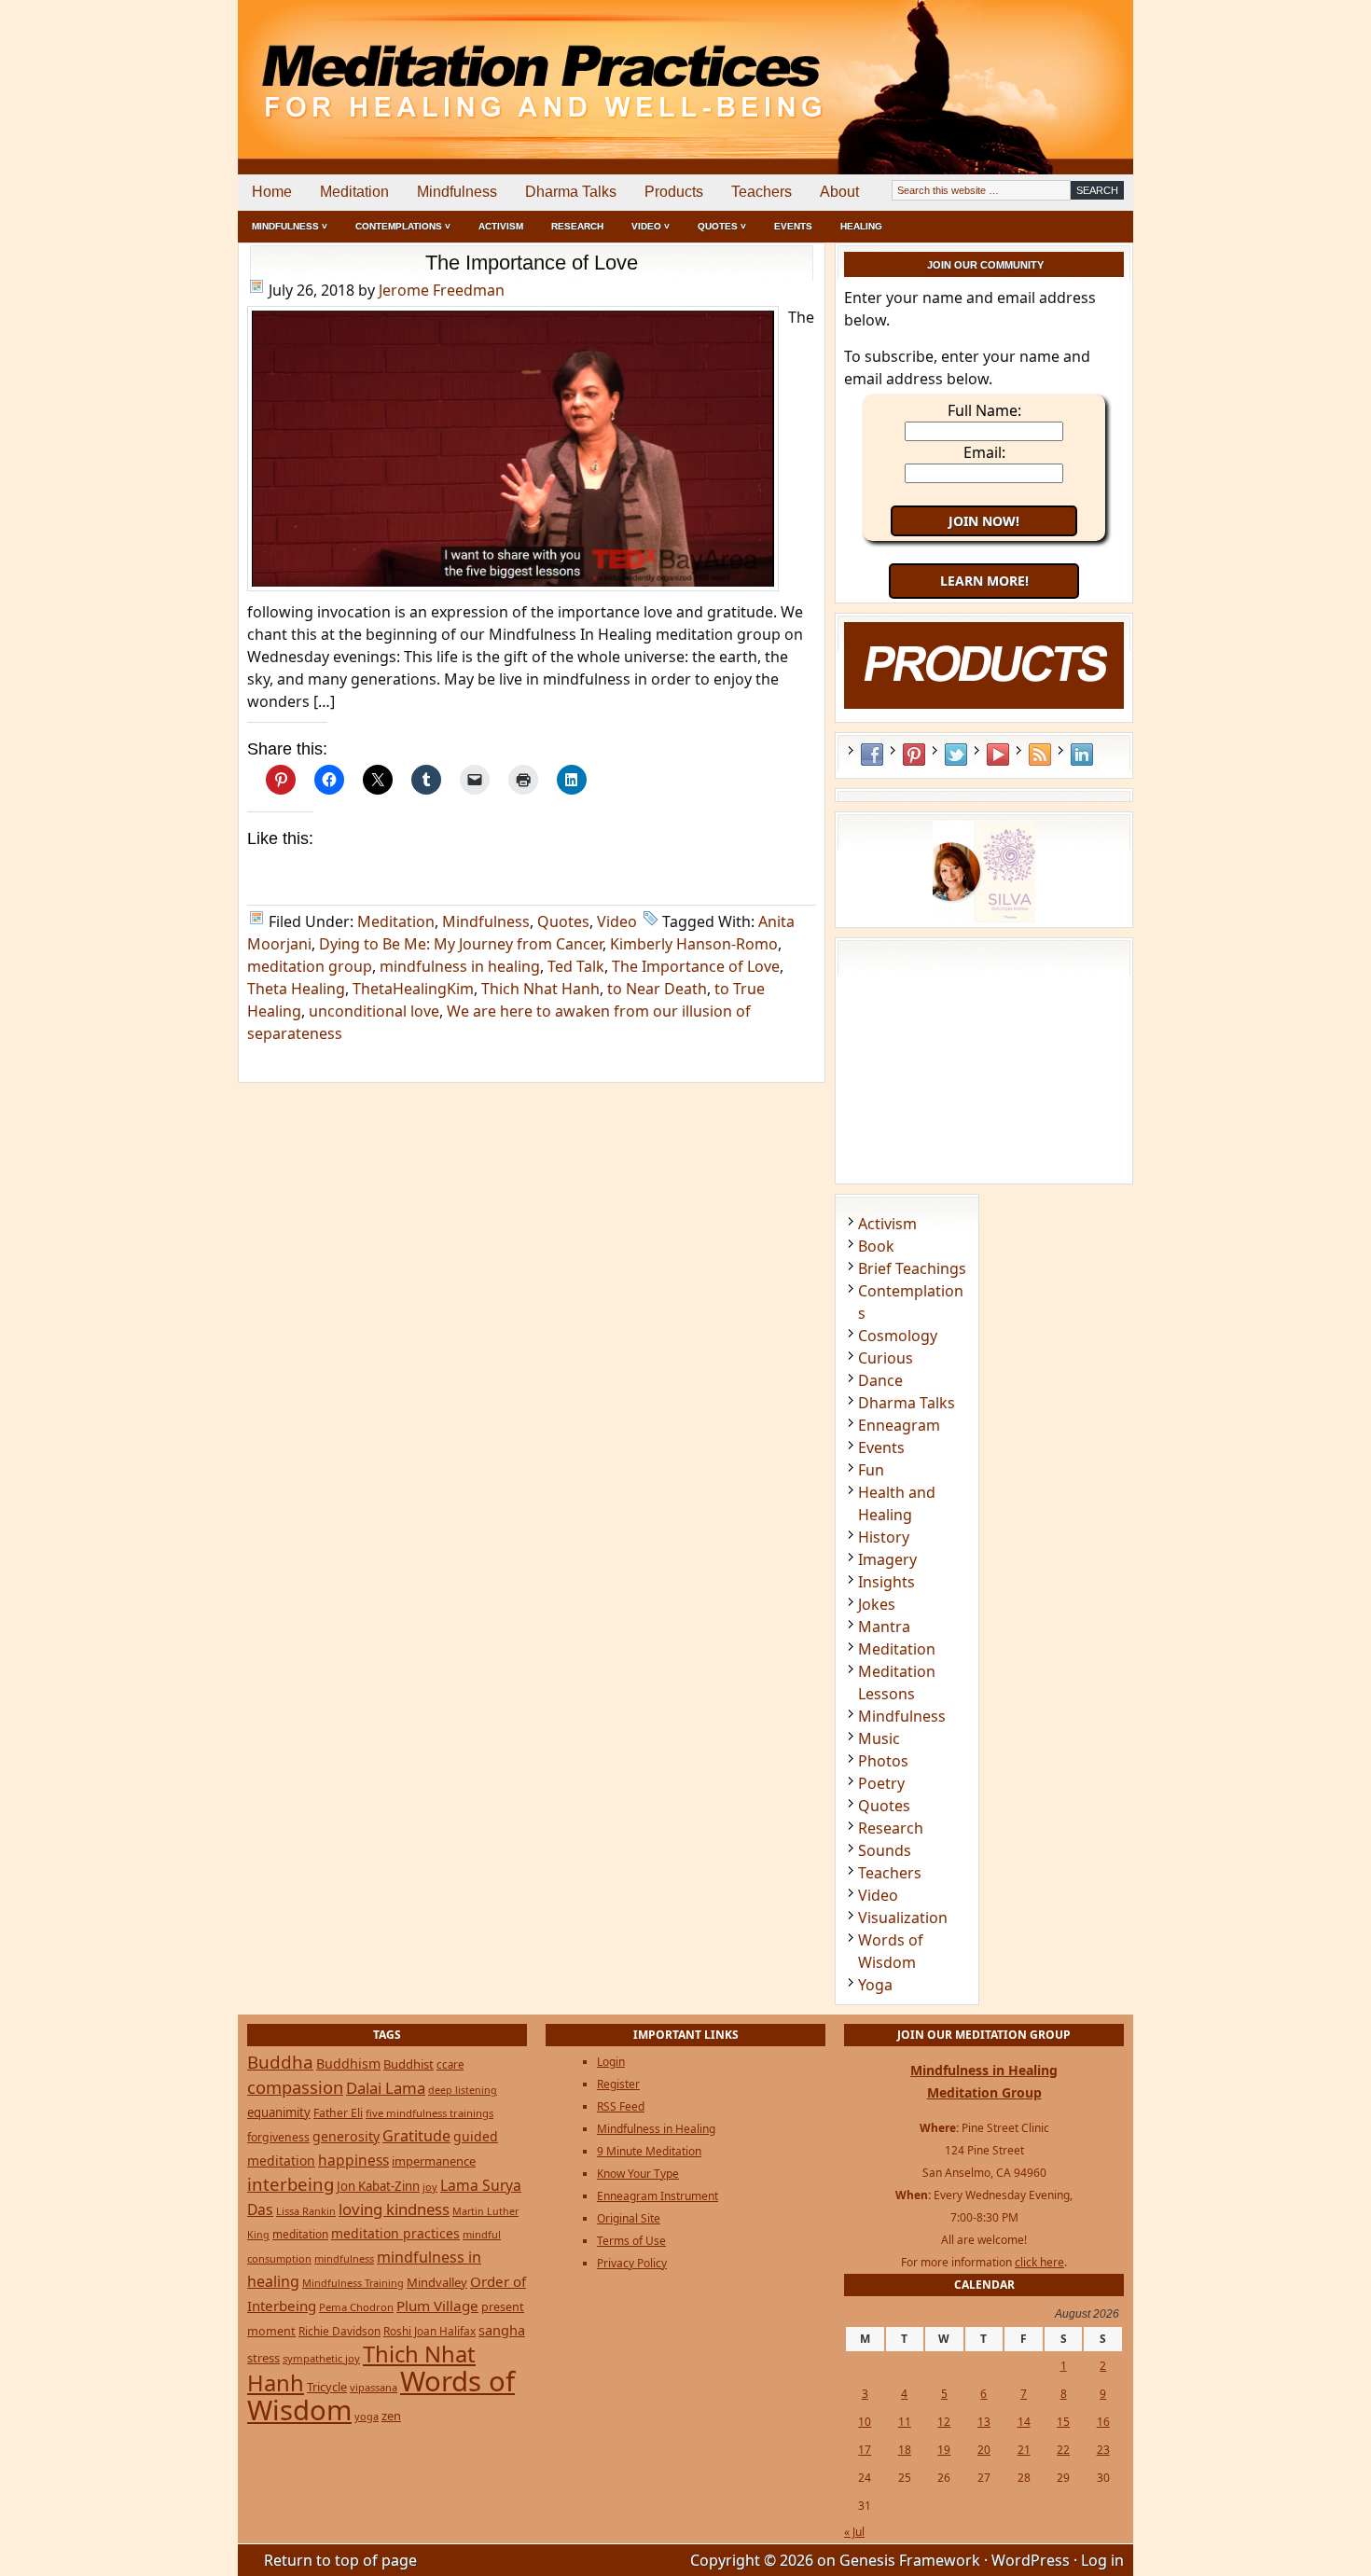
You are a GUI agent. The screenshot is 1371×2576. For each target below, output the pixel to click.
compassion (295, 2087)
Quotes (563, 921)
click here (1039, 2262)
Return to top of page (340, 2560)
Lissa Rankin (306, 2211)
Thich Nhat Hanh (540, 989)
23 (1103, 2450)
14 (1024, 2422)
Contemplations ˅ (403, 226)
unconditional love (374, 1011)
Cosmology (898, 1336)
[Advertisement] (1056, 65)
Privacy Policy (632, 2263)
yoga (367, 2416)
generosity (346, 2136)
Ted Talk (576, 966)
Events (793, 226)
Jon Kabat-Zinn (378, 2186)
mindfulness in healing (460, 966)
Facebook (872, 755)
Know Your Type (638, 2174)
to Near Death (657, 989)
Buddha (280, 2062)
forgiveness (278, 2137)
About (839, 192)
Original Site (629, 2218)
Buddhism (348, 2064)
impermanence (434, 2161)
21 (1024, 2450)
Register (618, 2084)
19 (944, 2450)
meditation (300, 2234)
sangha (502, 2330)
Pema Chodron (356, 2307)
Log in (1102, 2560)
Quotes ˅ (722, 226)
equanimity (279, 2112)
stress (263, 2358)
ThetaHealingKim (413, 989)
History (884, 1537)
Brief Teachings (912, 1268)
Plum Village (437, 2306)
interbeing (291, 2184)
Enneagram (899, 1425)
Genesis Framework (910, 2560)
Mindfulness (457, 192)
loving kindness (394, 2209)
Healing (861, 226)
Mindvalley (437, 2282)
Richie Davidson (339, 2331)
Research (577, 226)
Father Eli (338, 2113)
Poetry (881, 1783)
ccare (450, 2064)
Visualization (903, 1918)
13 (984, 2422)
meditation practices (395, 2233)
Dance (880, 1380)
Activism (501, 226)
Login (611, 2062)
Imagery (887, 1559)
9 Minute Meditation (649, 2151)
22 (1063, 2450)
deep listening (463, 2090)
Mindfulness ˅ (290, 226)
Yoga (875, 1985)
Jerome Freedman (442, 290)
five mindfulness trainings (429, 2113)
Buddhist (409, 2064)
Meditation (354, 192)
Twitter (956, 755)
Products (674, 192)
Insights (886, 1582)
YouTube (998, 755)
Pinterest (914, 755)
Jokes (877, 1604)
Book (876, 1246)
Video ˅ (651, 226)
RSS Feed (1040, 755)
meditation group (310, 966)
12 (944, 2422)
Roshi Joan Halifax (429, 2331)
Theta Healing (296, 989)
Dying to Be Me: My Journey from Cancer (461, 944)
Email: (984, 452)
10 (865, 2422)
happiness (353, 2160)
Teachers (762, 192)
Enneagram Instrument (658, 2196)
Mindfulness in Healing (656, 2129)
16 (1103, 2422)
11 (905, 2422)
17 (865, 2450)
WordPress (1031, 2560)
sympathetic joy (321, 2358)
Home (272, 192)
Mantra (884, 1627)
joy (430, 2187)
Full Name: (984, 410)
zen (391, 2416)
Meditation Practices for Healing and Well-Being (452, 65)
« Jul (854, 2532)
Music (879, 1738)
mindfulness (344, 2258)
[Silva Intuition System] (984, 918)
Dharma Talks (571, 192)
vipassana (374, 2387)
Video (617, 921)
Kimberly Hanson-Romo (694, 944)
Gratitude (416, 2136)
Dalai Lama (386, 2088)
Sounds (885, 1850)
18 (905, 2450)
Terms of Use (631, 2241)
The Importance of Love (532, 263)
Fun (871, 1470)
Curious (886, 1358)
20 (984, 2450)
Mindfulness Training (353, 2283)
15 (1063, 2422)
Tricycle (327, 2387)
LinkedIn (1082, 755)
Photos (883, 1761)
